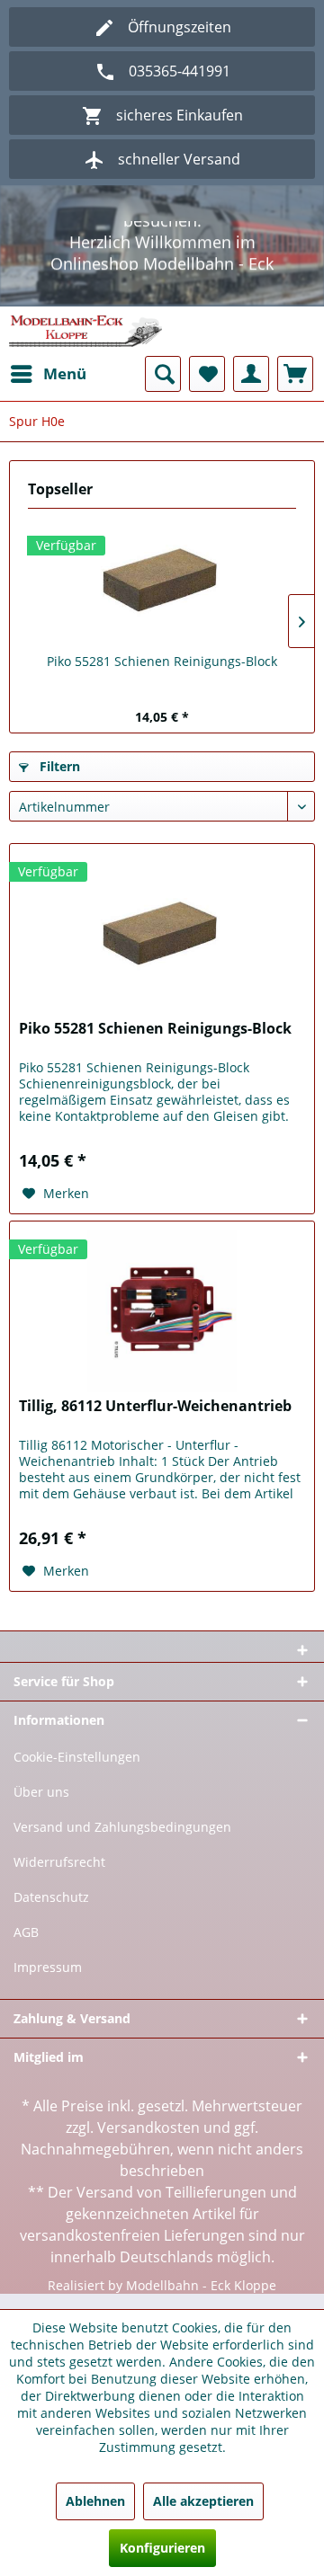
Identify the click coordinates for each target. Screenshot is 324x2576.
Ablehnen (95, 2501)
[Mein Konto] (251, 389)
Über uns (41, 1807)
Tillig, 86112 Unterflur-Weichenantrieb (155, 1421)
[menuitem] (48, 389)
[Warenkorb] (295, 389)
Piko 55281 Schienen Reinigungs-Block (162, 676)
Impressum (48, 1982)
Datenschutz (51, 1912)
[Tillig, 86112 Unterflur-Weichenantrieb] (162, 1327)
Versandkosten (148, 2143)
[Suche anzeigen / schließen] (163, 389)
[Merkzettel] (207, 389)
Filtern (58, 782)
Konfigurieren (162, 2548)
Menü (65, 389)
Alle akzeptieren (203, 2501)
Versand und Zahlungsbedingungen (122, 1842)
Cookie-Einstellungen (77, 1772)
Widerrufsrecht (59, 1877)
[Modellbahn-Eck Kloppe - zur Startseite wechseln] (85, 346)
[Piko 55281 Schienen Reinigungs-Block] (162, 596)
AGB (26, 1947)
